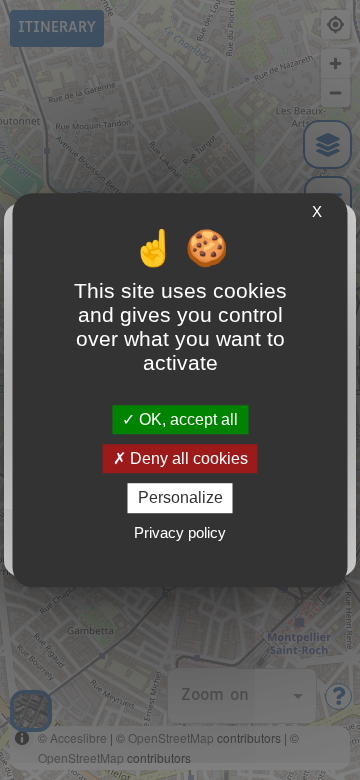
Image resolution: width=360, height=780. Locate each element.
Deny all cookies (187, 458)
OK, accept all (186, 419)
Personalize (180, 498)
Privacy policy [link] (180, 532)
